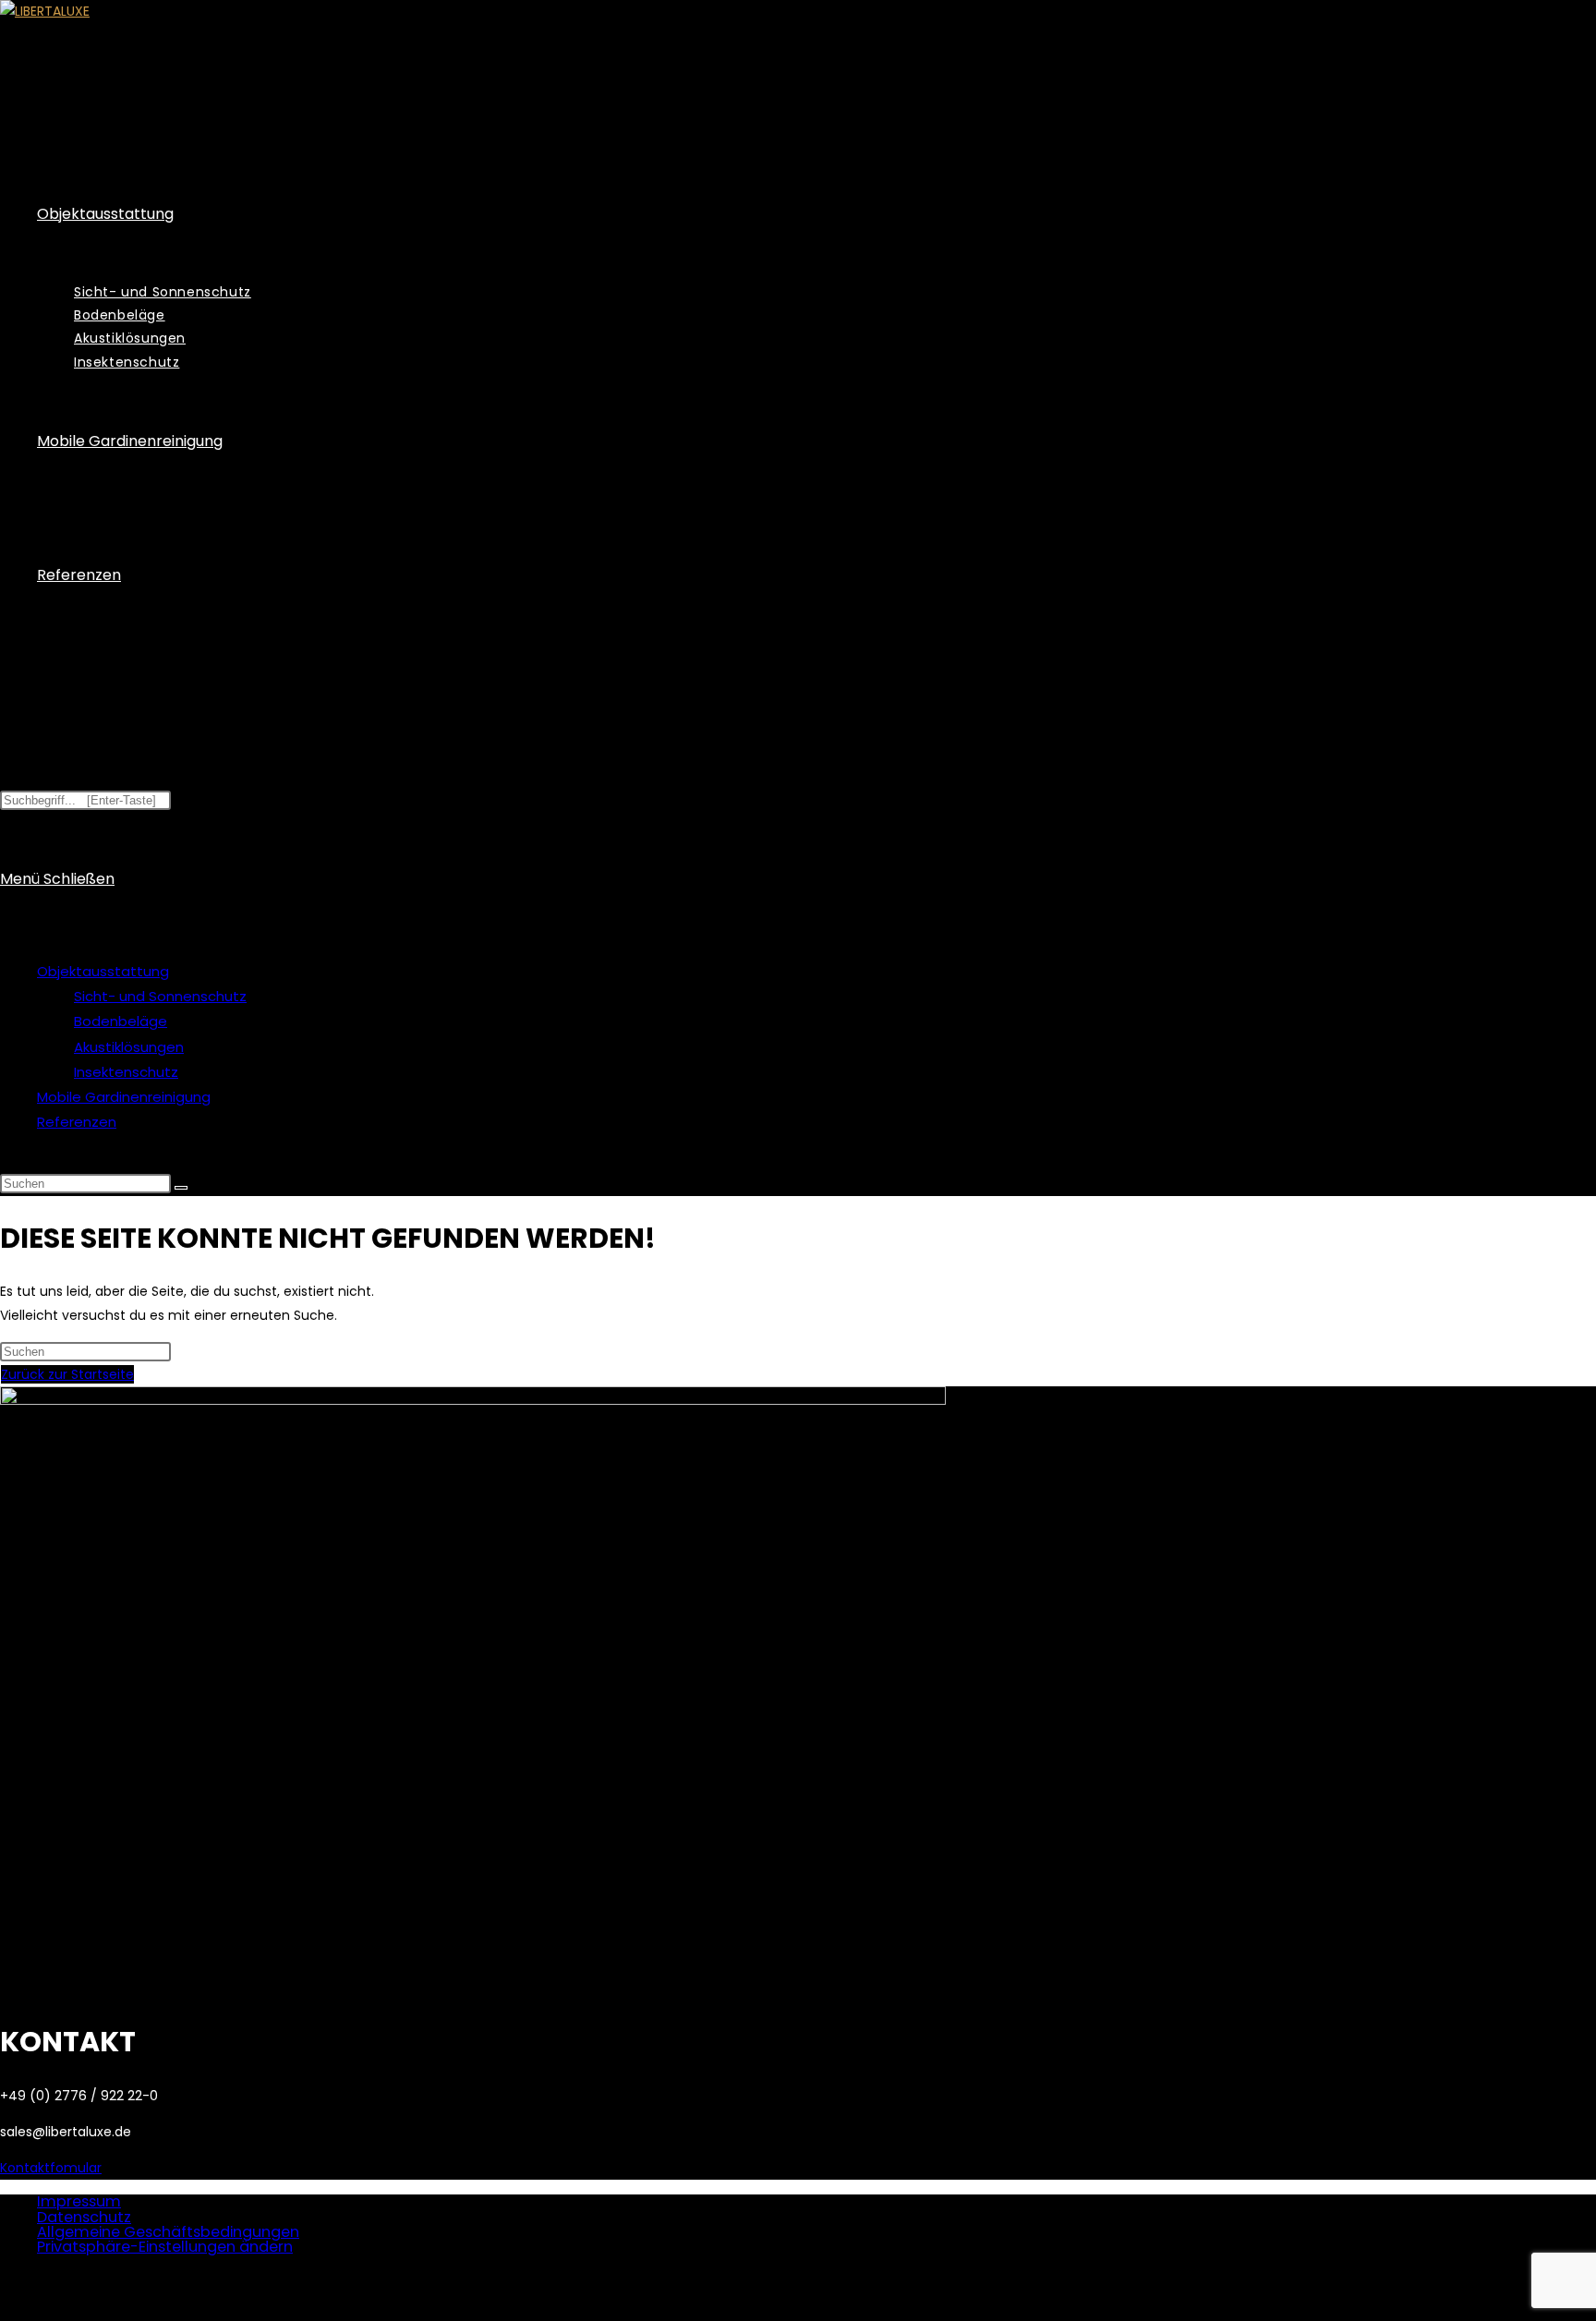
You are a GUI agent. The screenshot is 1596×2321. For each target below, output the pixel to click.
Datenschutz (84, 2217)
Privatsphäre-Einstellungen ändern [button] (165, 2247)
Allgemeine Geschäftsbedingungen (168, 2232)
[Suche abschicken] (181, 1188)
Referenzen (77, 1122)
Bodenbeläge (121, 1021)
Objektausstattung (103, 971)
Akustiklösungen (129, 1047)
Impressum (79, 2201)
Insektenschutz (126, 1072)
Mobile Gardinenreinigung (124, 1097)
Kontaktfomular (51, 2168)
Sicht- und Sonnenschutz (160, 996)
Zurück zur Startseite (67, 1374)
